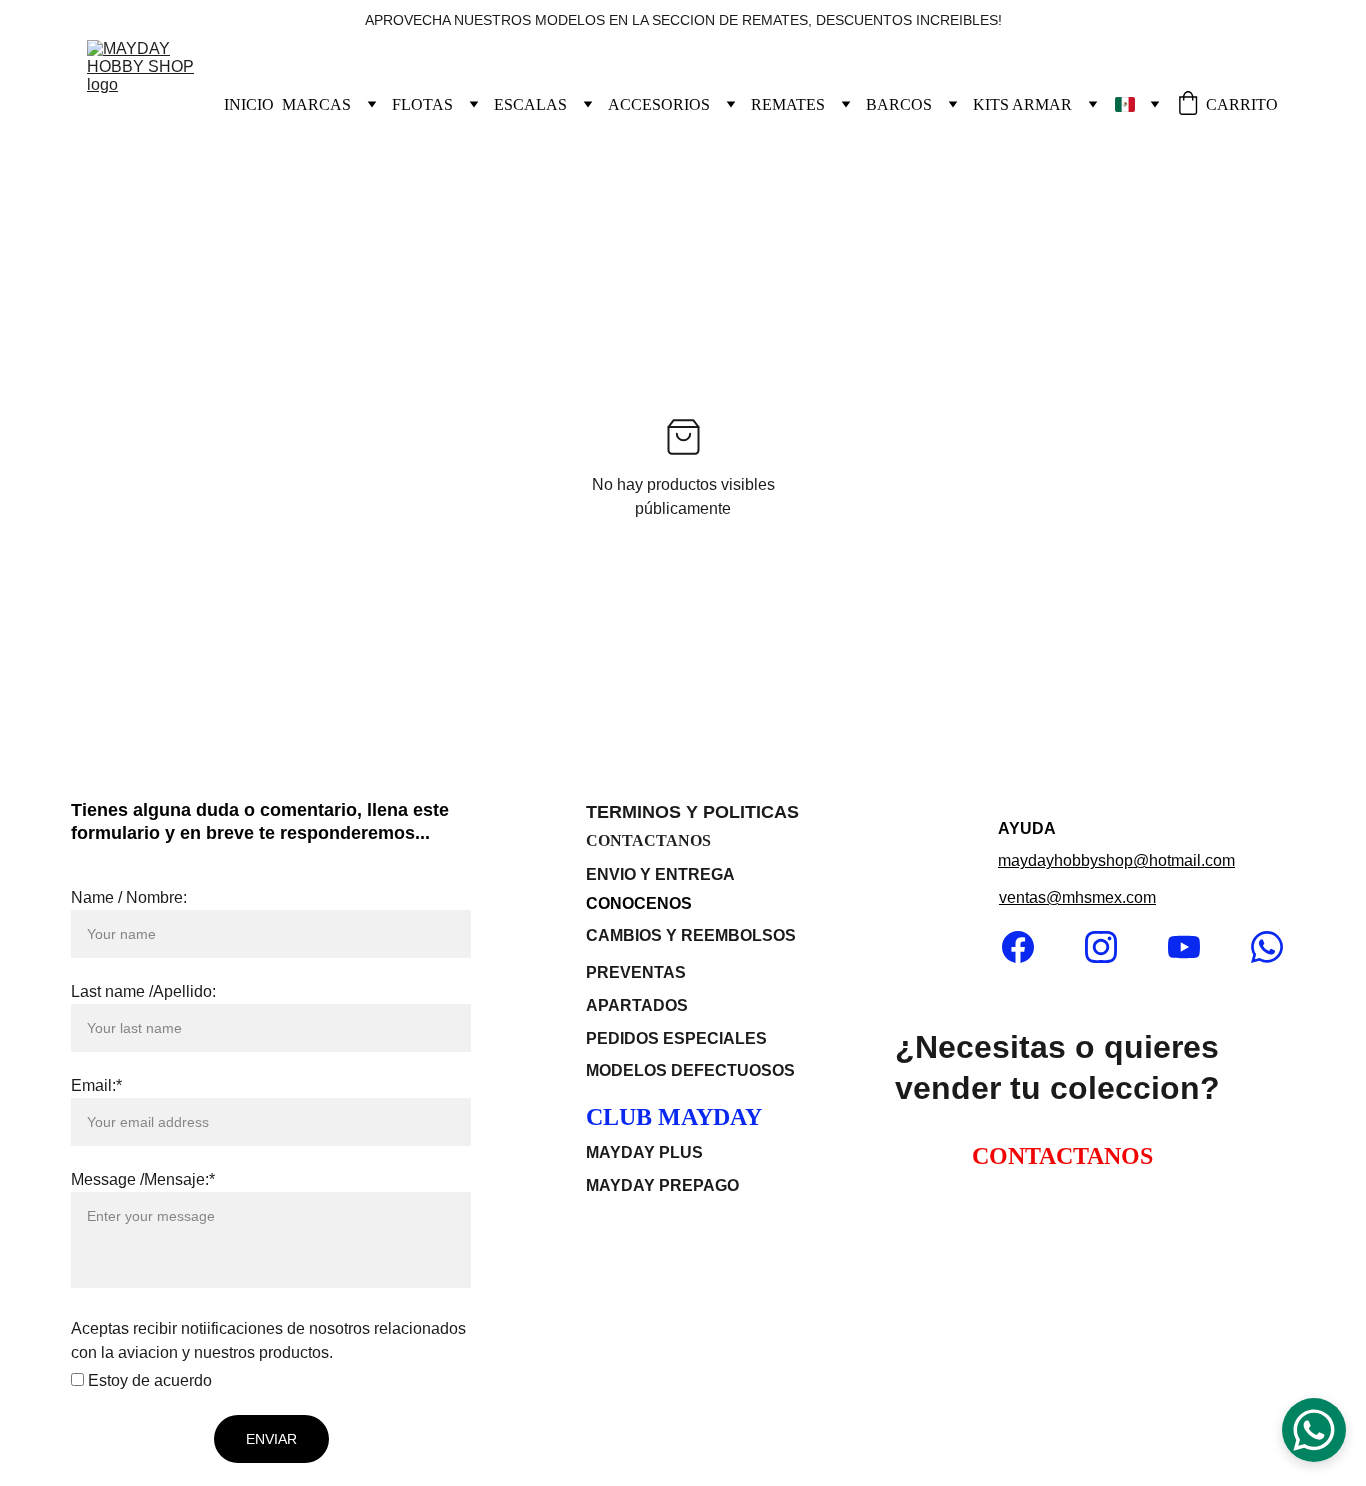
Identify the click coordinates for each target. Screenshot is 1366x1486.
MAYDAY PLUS (644, 1152)
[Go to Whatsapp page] (1267, 947)
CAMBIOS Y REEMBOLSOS (691, 935)
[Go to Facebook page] (1028, 947)
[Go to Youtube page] (1194, 947)
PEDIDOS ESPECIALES (676, 1038)
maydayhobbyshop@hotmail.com (1116, 860)
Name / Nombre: (129, 897)
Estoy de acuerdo (148, 1380)
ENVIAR (271, 1439)
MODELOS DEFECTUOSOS (690, 1070)
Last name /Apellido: (143, 991)
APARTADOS (639, 1005)
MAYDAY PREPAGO (662, 1185)
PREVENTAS (636, 972)
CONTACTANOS (648, 840)
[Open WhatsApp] (1314, 1430)
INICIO (249, 104)
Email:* (96, 1085)
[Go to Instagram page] (1111, 947)
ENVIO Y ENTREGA (660, 874)
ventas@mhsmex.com (1077, 897)
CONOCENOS (639, 903)
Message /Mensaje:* (143, 1179)
